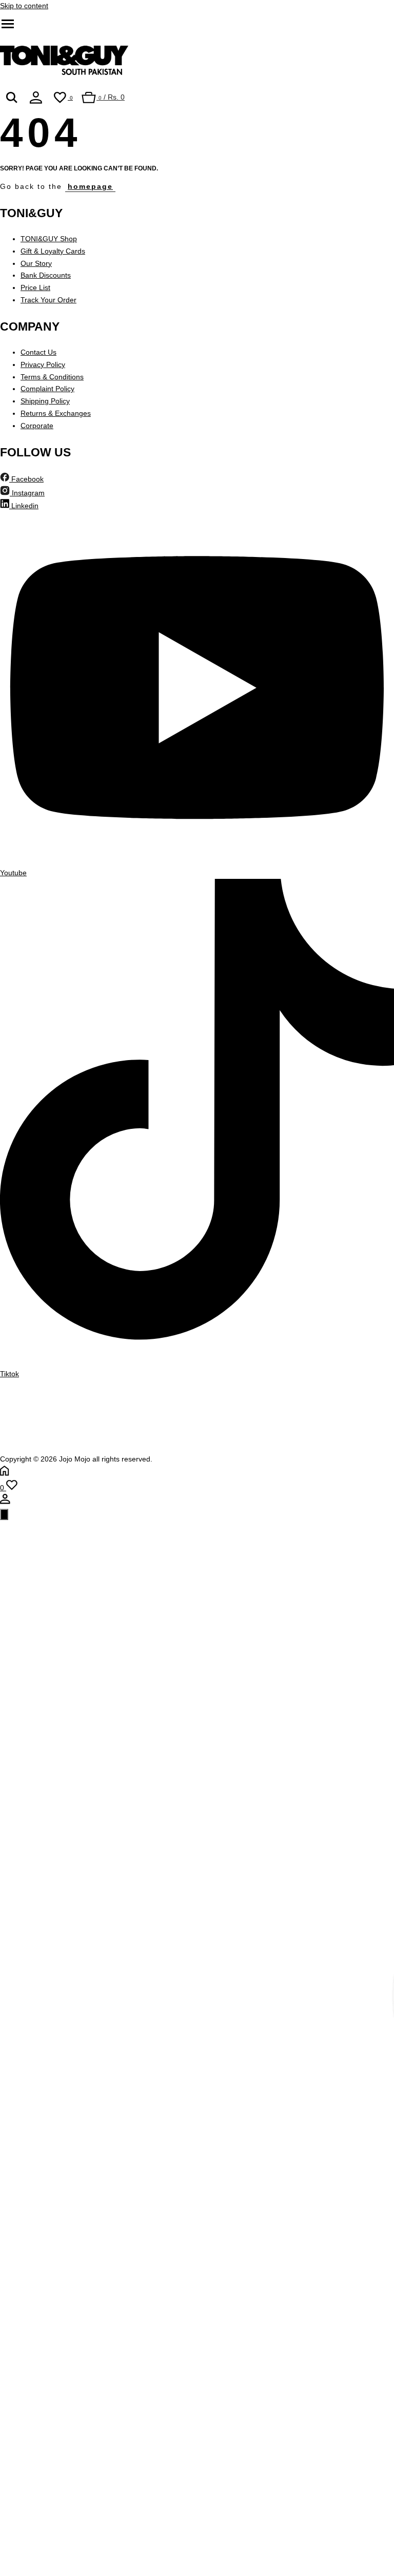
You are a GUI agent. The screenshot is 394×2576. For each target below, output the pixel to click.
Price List (35, 287)
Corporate (37, 426)
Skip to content (24, 6)
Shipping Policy (45, 401)
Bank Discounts (46, 275)
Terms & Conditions (52, 377)
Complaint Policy (47, 389)
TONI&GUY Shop (49, 239)
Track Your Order (48, 300)
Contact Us (38, 352)
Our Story (36, 263)
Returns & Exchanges (56, 413)
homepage (90, 186)
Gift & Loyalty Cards (53, 251)
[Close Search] (4, 1514)
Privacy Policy (43, 364)
